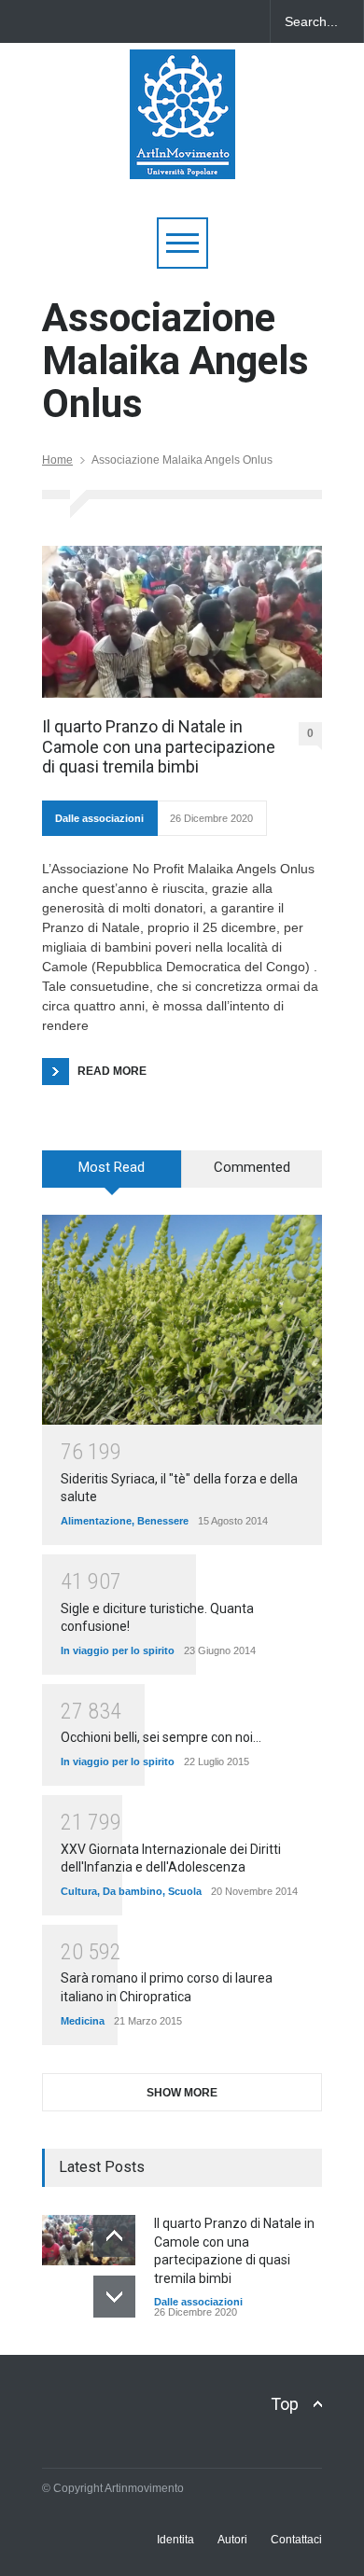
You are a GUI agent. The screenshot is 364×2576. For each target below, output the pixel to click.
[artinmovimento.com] (182, 156)
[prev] (114, 2236)
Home (57, 460)
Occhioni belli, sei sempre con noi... (161, 1737)
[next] (114, 2297)
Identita (175, 2540)
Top (285, 2404)
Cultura (79, 1891)
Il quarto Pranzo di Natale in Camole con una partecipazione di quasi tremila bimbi (159, 746)
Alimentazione (96, 1521)
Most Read (112, 1167)
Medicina (83, 2021)
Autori (232, 2540)
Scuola (185, 1891)
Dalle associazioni (99, 818)
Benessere (163, 1521)
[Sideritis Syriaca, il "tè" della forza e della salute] (182, 1320)
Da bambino (133, 1891)
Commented (252, 1167)
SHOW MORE (182, 2093)
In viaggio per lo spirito (118, 1650)
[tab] (112, 1176)
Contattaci (296, 2540)
